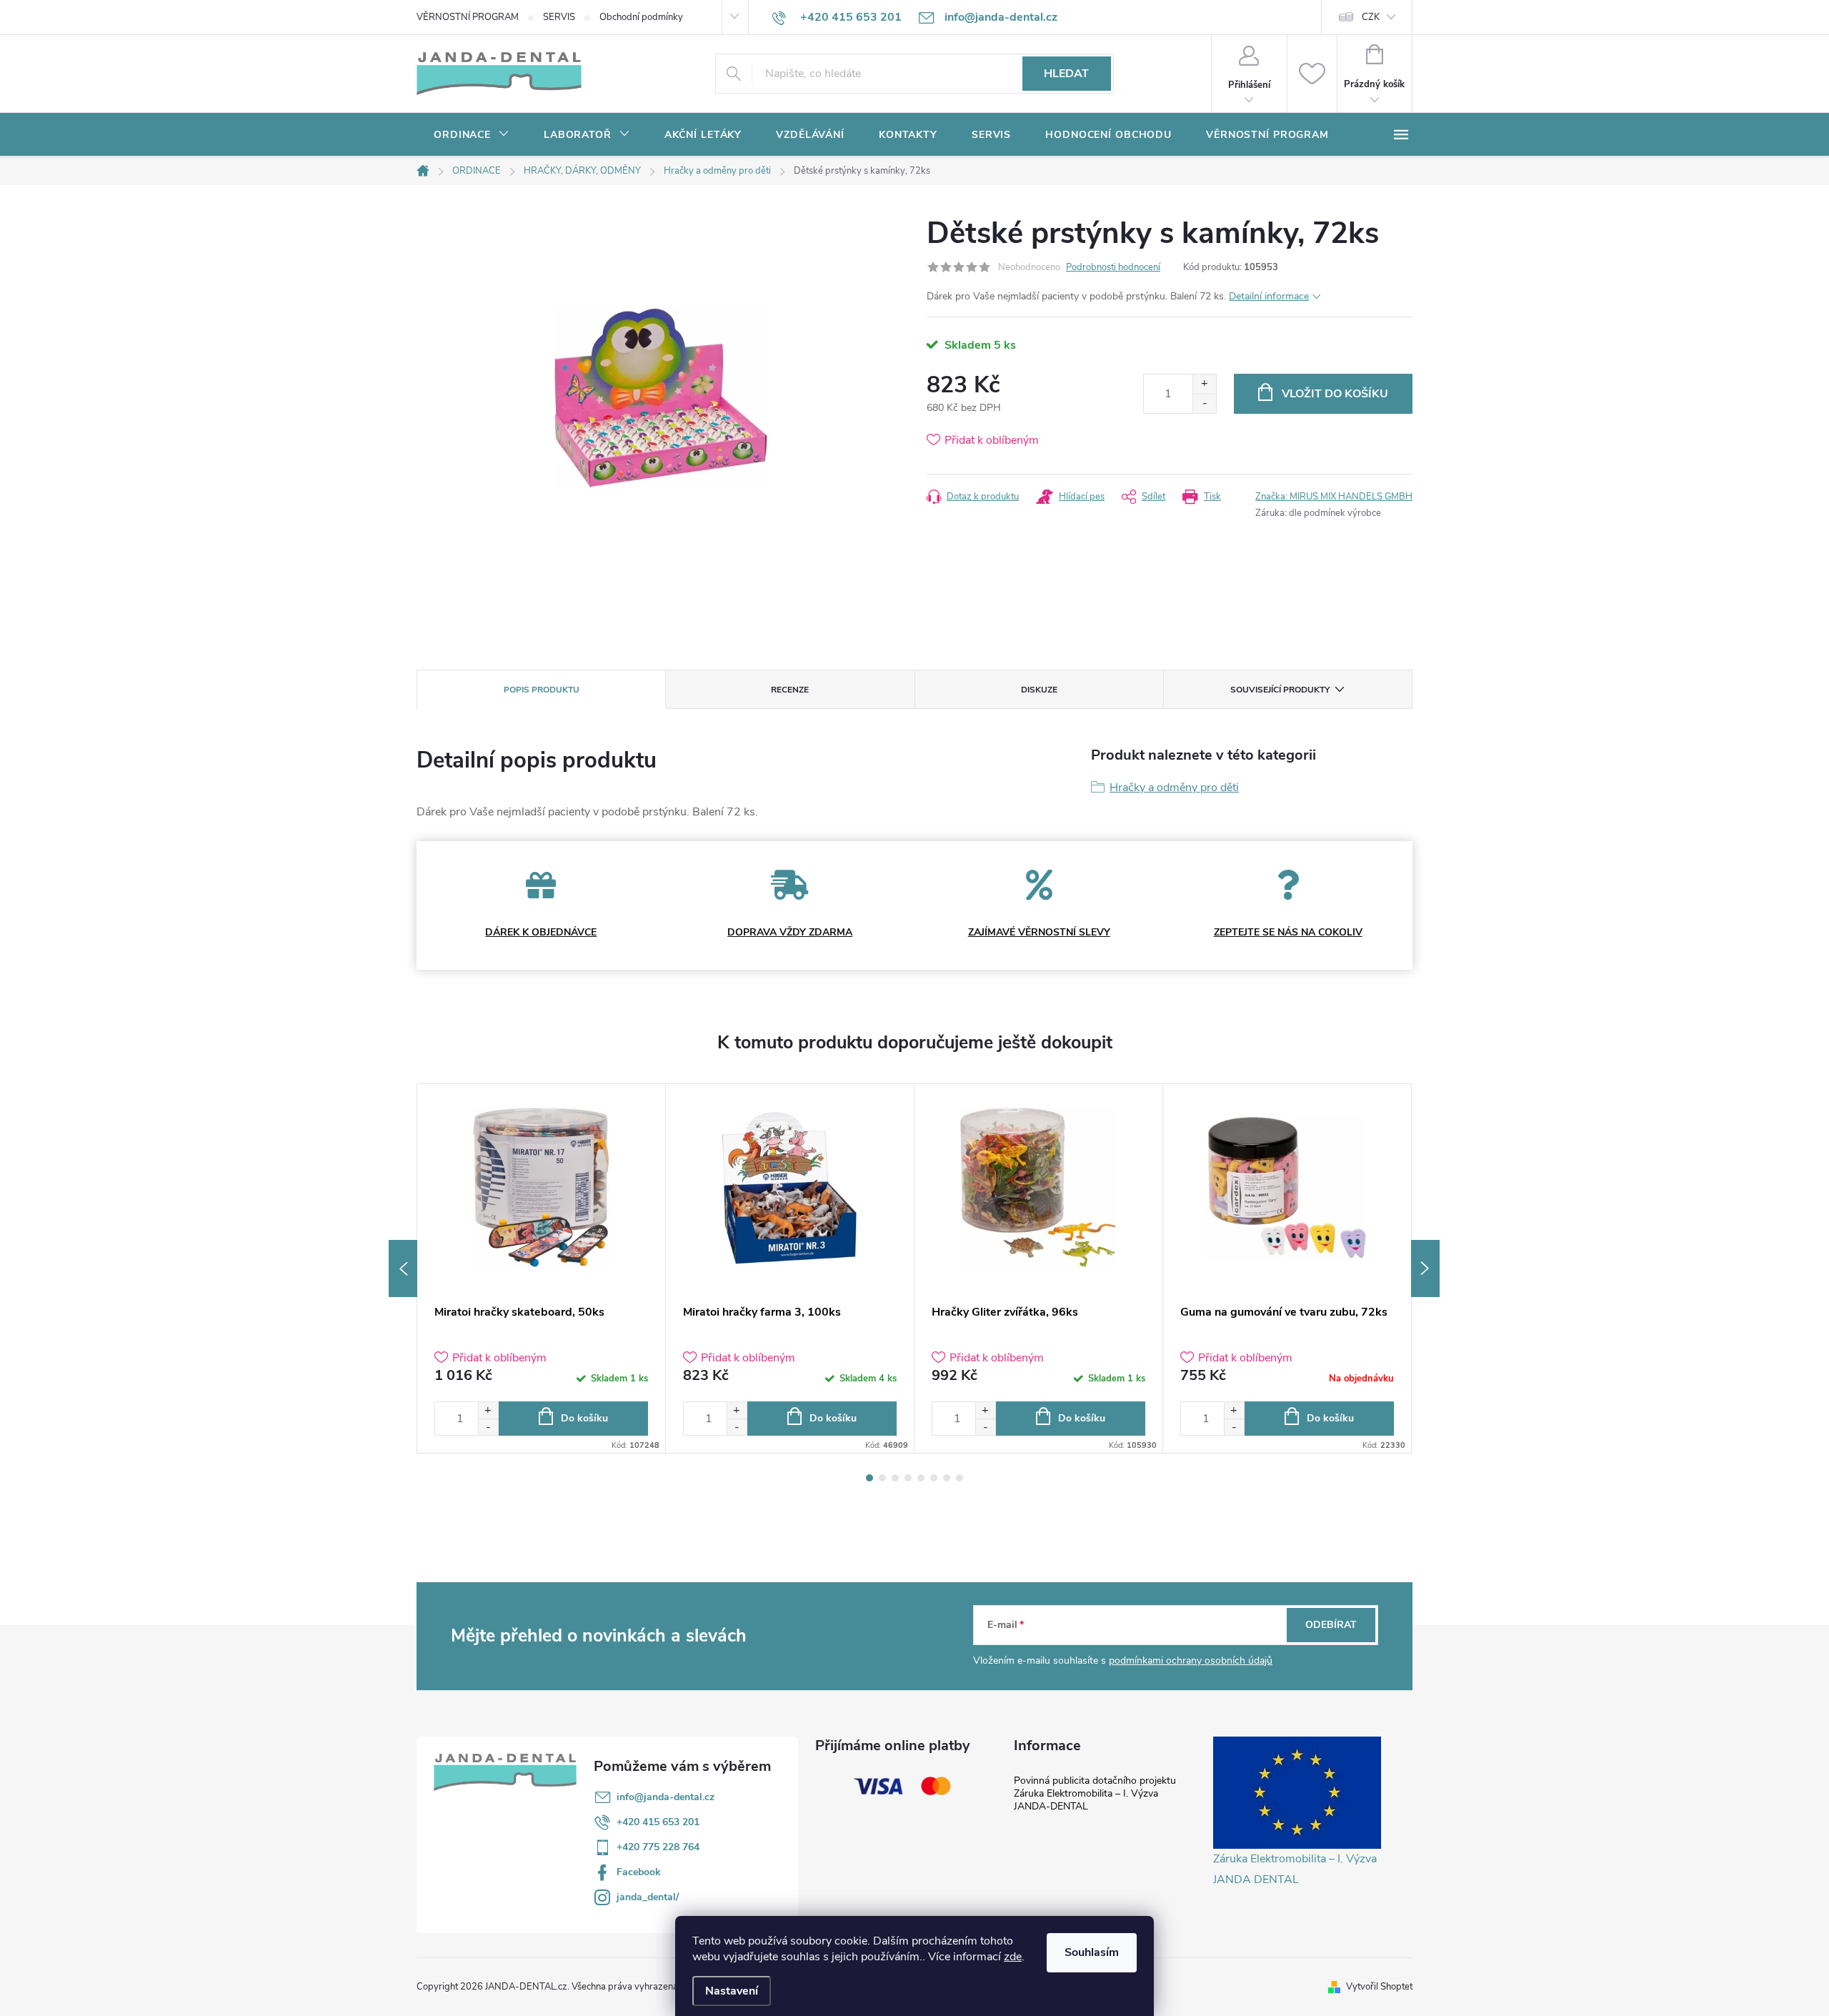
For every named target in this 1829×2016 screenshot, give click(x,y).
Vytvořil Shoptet (1379, 1987)
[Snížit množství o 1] (1204, 403)
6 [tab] (934, 1478)
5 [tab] (921, 1478)
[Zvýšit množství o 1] (1204, 384)
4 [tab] (908, 1478)
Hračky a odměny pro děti (1174, 788)
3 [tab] (895, 1478)
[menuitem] (472, 135)
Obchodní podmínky (641, 17)
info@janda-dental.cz (666, 1797)
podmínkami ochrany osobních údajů (1191, 1660)
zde (1013, 1957)
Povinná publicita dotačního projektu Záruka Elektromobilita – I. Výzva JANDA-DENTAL (1095, 1793)
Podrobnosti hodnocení (1113, 267)
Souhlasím (1092, 1952)
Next (1425, 1268)
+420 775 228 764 (658, 1847)
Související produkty (1280, 690)
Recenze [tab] (790, 690)
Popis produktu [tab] (542, 690)
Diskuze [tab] (1039, 690)
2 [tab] (882, 1478)
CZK (1371, 17)
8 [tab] (960, 1478)
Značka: (1334, 497)
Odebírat (1331, 1625)
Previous (403, 1268)
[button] (488, 1410)
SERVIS (559, 17)
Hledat (1066, 74)
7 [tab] (947, 1478)
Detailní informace (1269, 296)
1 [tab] (869, 1478)
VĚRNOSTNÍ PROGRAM (468, 17)
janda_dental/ (648, 1897)
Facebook (639, 1872)
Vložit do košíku (1335, 394)
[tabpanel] (542, 1268)
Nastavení (732, 1991)
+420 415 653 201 (658, 1822)
